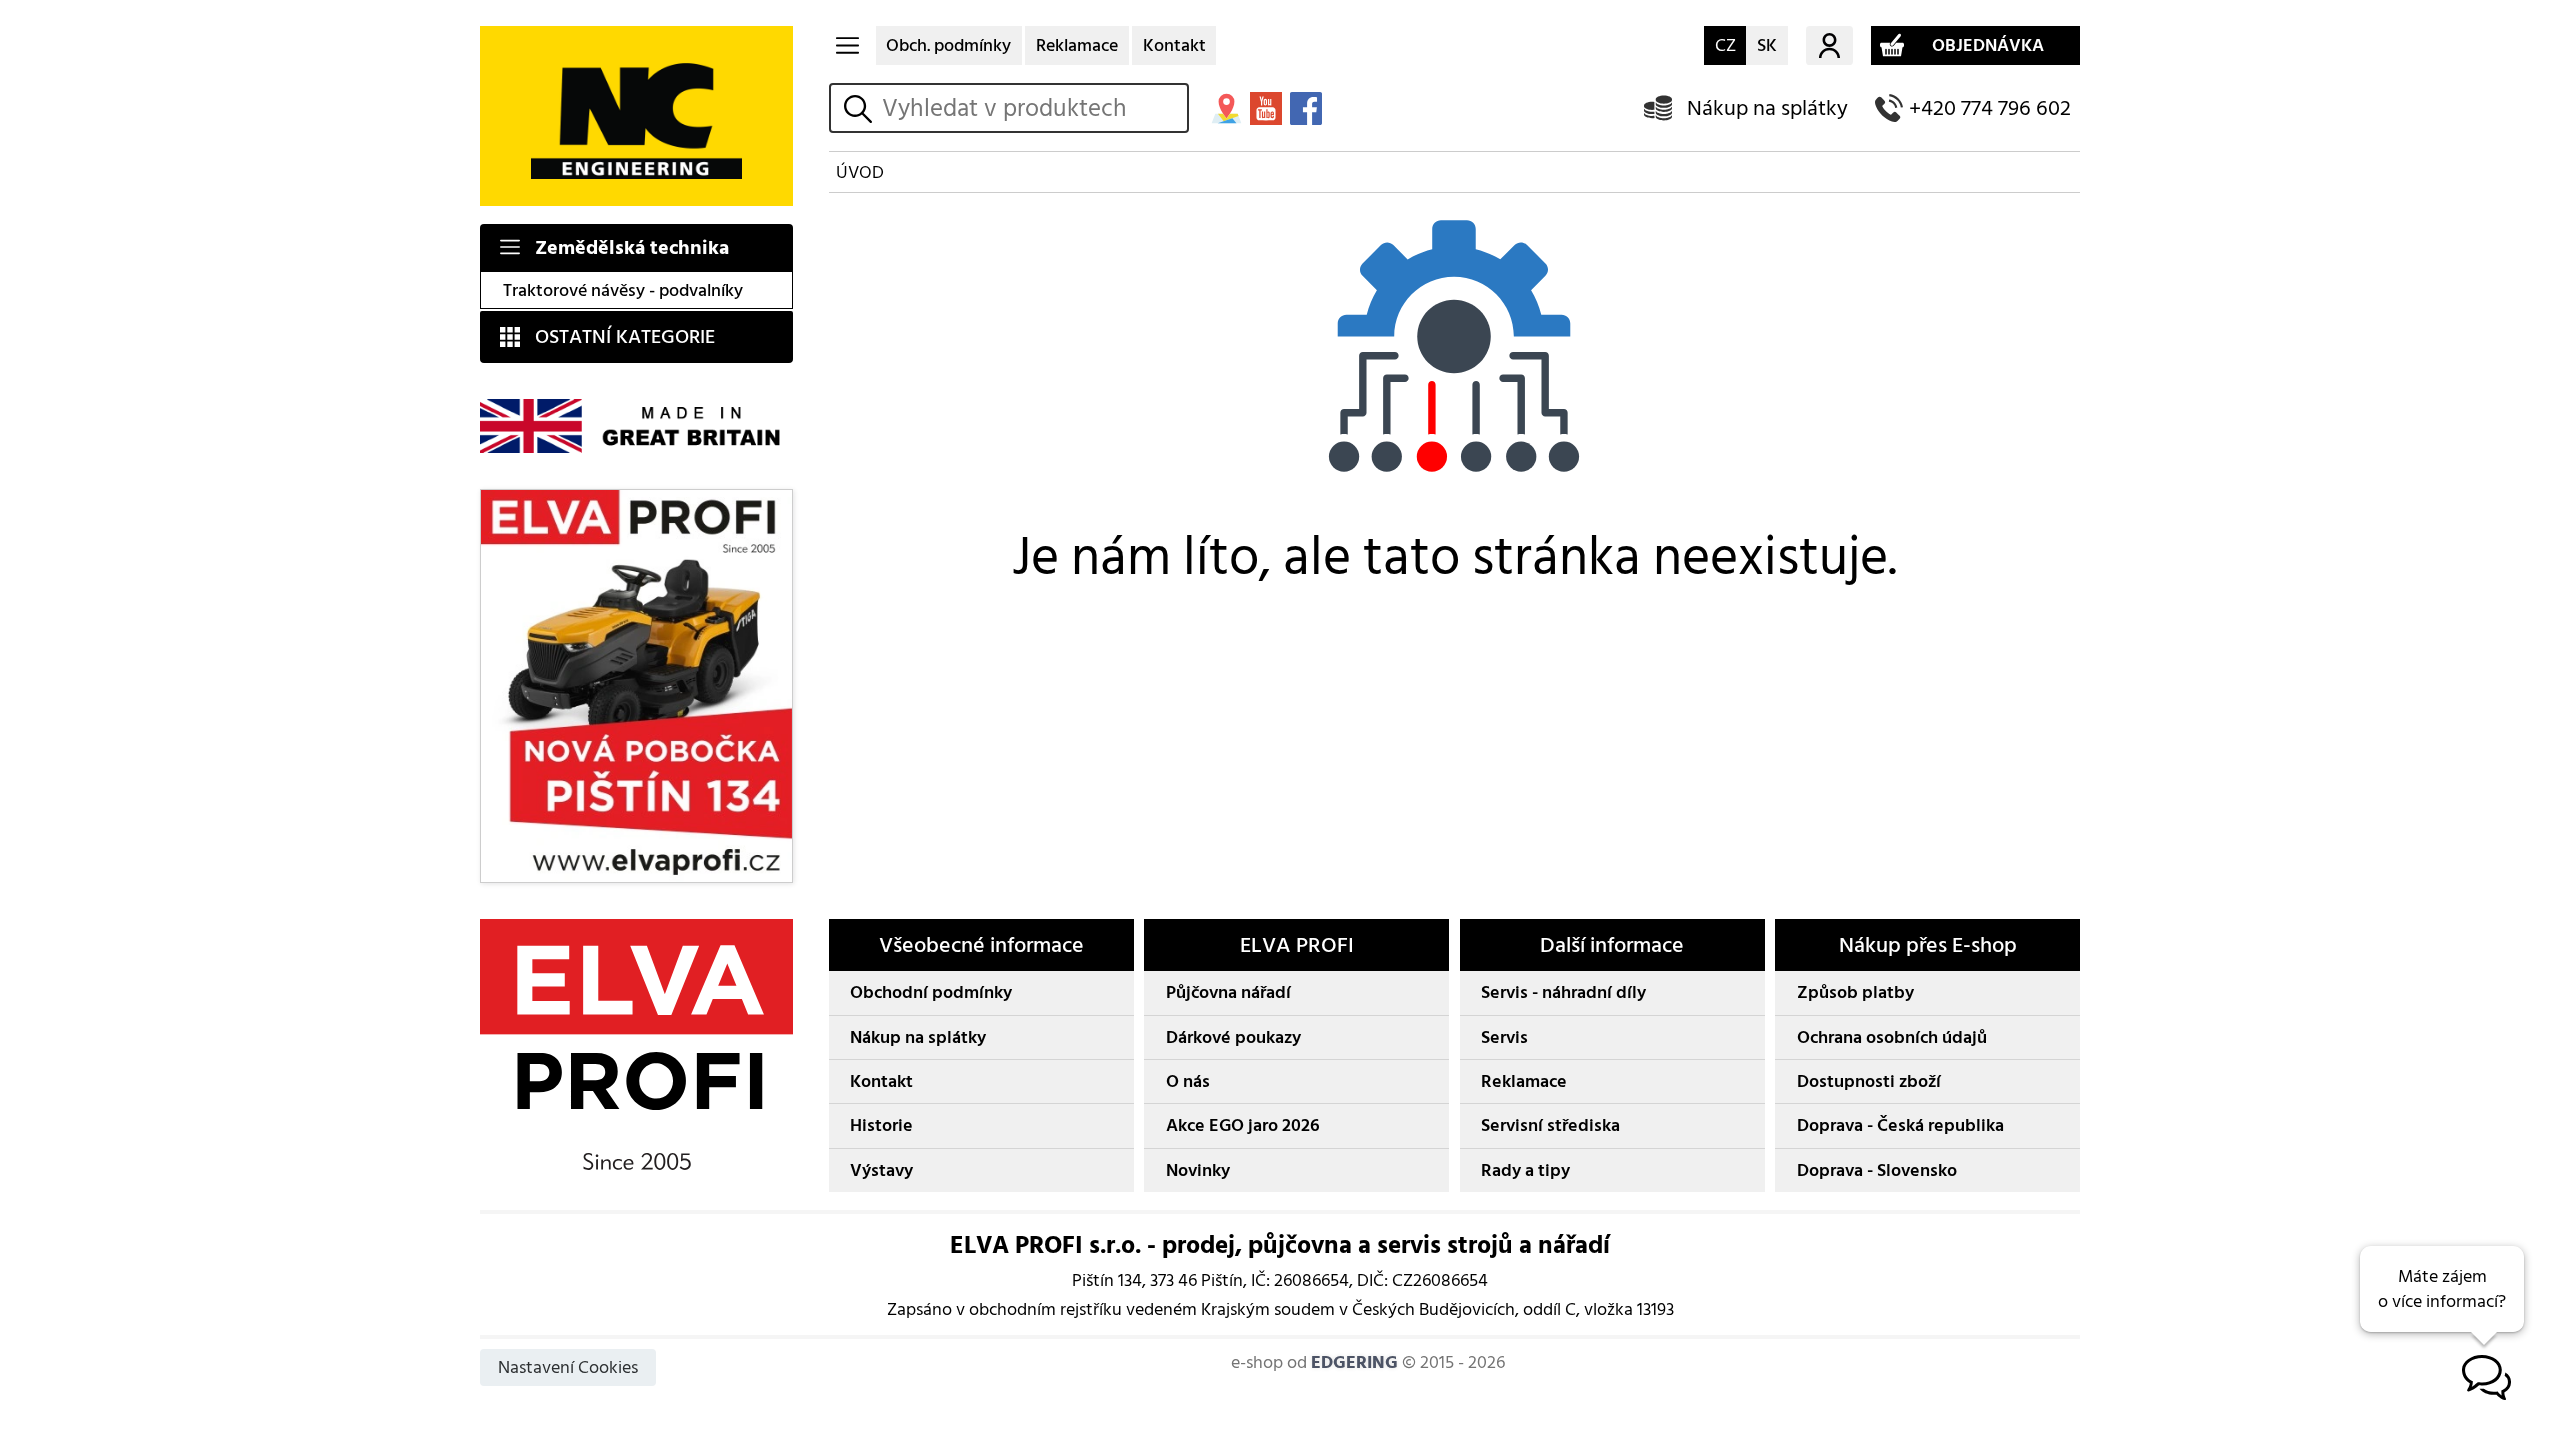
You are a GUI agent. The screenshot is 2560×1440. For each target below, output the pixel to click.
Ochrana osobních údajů (1892, 1037)
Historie (881, 1125)
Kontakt (1174, 45)
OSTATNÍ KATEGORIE (625, 337)
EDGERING (1354, 1362)
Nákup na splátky (1767, 108)
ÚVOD (860, 172)
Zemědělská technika (632, 248)
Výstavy (881, 1170)
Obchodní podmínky (931, 992)
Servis (1504, 1037)
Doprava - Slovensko (1877, 1170)
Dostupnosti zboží (1869, 1081)
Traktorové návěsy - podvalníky (623, 290)
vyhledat (861, 108)
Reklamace (1077, 45)
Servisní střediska (1550, 1125)
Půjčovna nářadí (1228, 992)
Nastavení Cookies (568, 1367)
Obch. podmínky (948, 45)
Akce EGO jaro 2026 (1243, 1125)
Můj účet (1829, 46)
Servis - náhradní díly (1563, 992)
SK (1767, 45)
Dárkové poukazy (1233, 1037)
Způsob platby (1855, 992)
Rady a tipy (1525, 1170)
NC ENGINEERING (636, 116)
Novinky (1198, 1170)
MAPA (1226, 108)
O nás (1188, 1081)
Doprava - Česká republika (1900, 1125)
